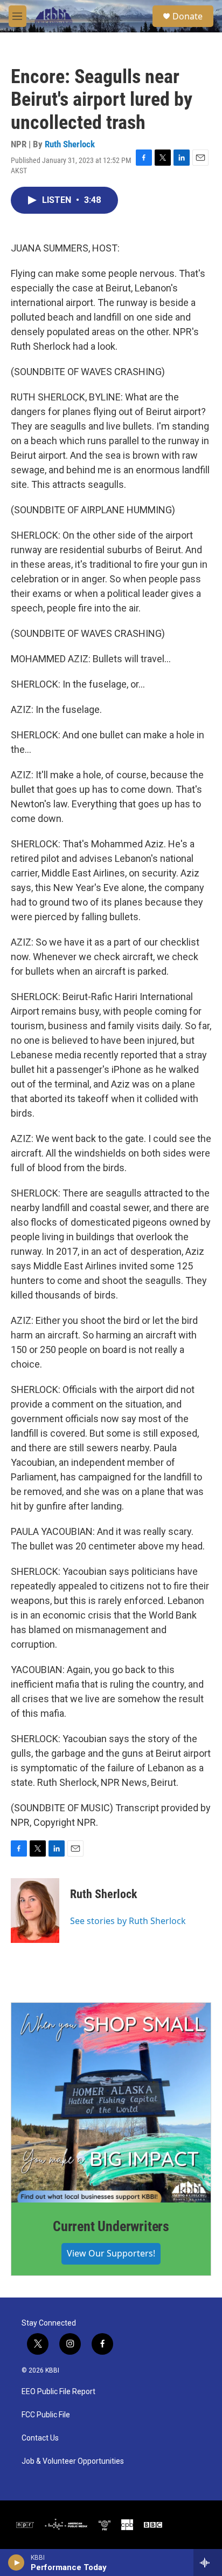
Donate (188, 16)
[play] (16, 2563)
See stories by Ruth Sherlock (128, 1921)
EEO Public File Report (58, 2392)
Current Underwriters (111, 2226)
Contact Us (40, 2438)
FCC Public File (46, 2415)
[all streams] (208, 2563)
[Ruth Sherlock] (35, 1911)
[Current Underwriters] (111, 2103)
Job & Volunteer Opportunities (73, 2461)
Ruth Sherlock (70, 144)
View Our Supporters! (111, 2253)
